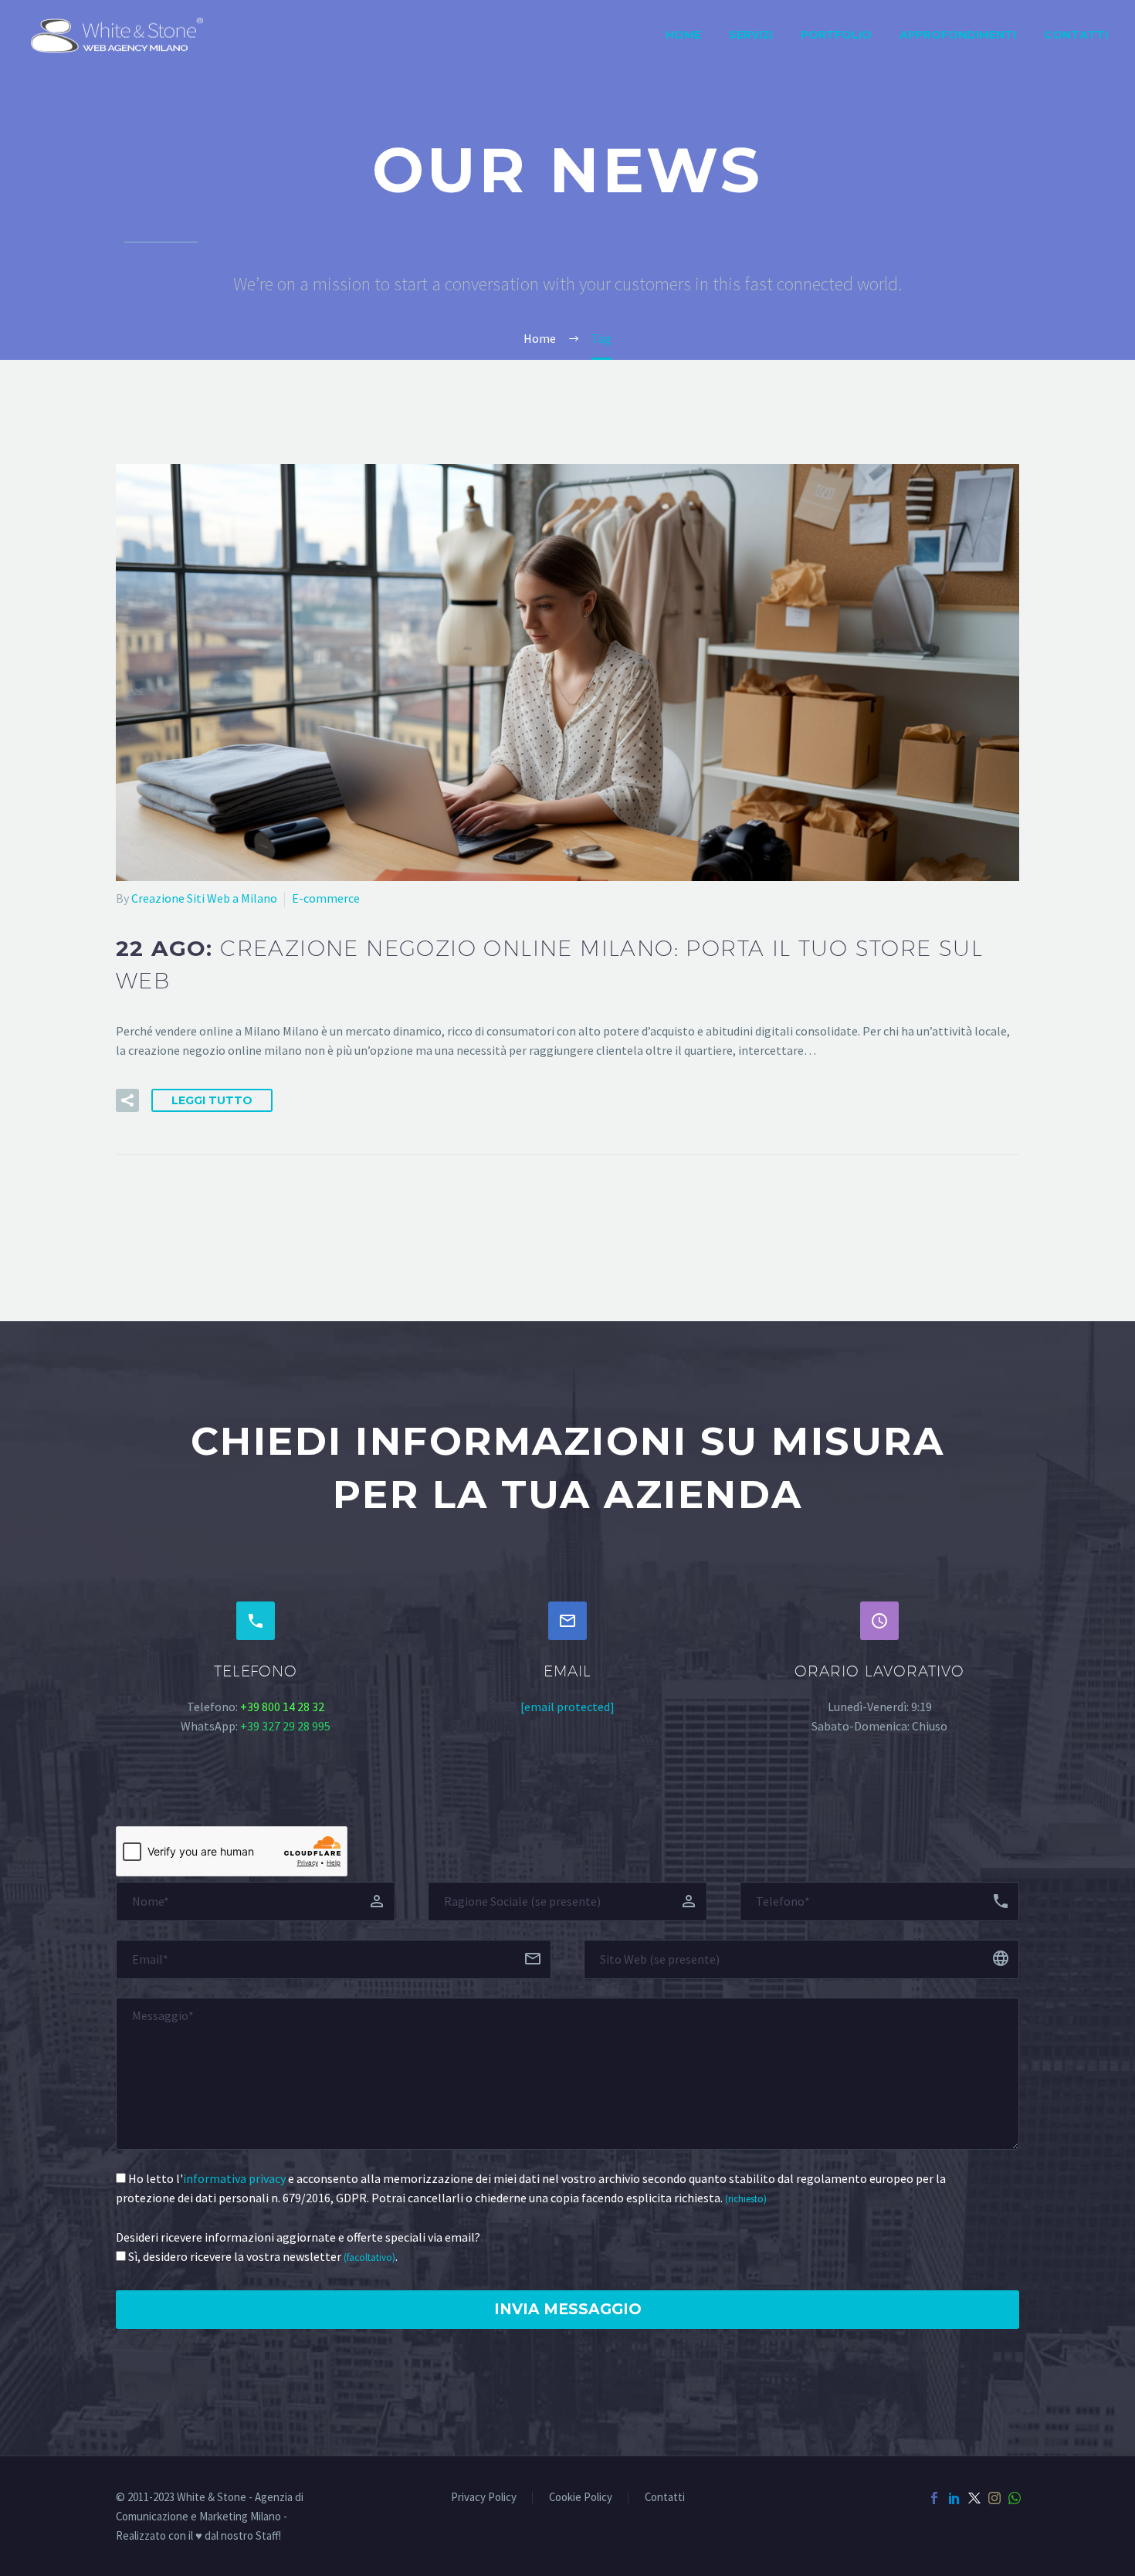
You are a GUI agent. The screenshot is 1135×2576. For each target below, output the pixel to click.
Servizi (751, 35)
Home (683, 35)
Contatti (1076, 35)
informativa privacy (234, 2178)
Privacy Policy (484, 2498)
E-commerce (326, 898)
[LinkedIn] (954, 2498)
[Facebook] (934, 2498)
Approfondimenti (958, 35)
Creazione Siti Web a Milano (204, 898)
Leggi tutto (212, 1100)
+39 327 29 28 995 (285, 1726)
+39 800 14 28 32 (282, 1707)
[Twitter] (974, 2498)
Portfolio (836, 35)
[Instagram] (994, 2498)
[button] (127, 1100)
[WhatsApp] (1015, 2498)
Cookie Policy (581, 2498)
